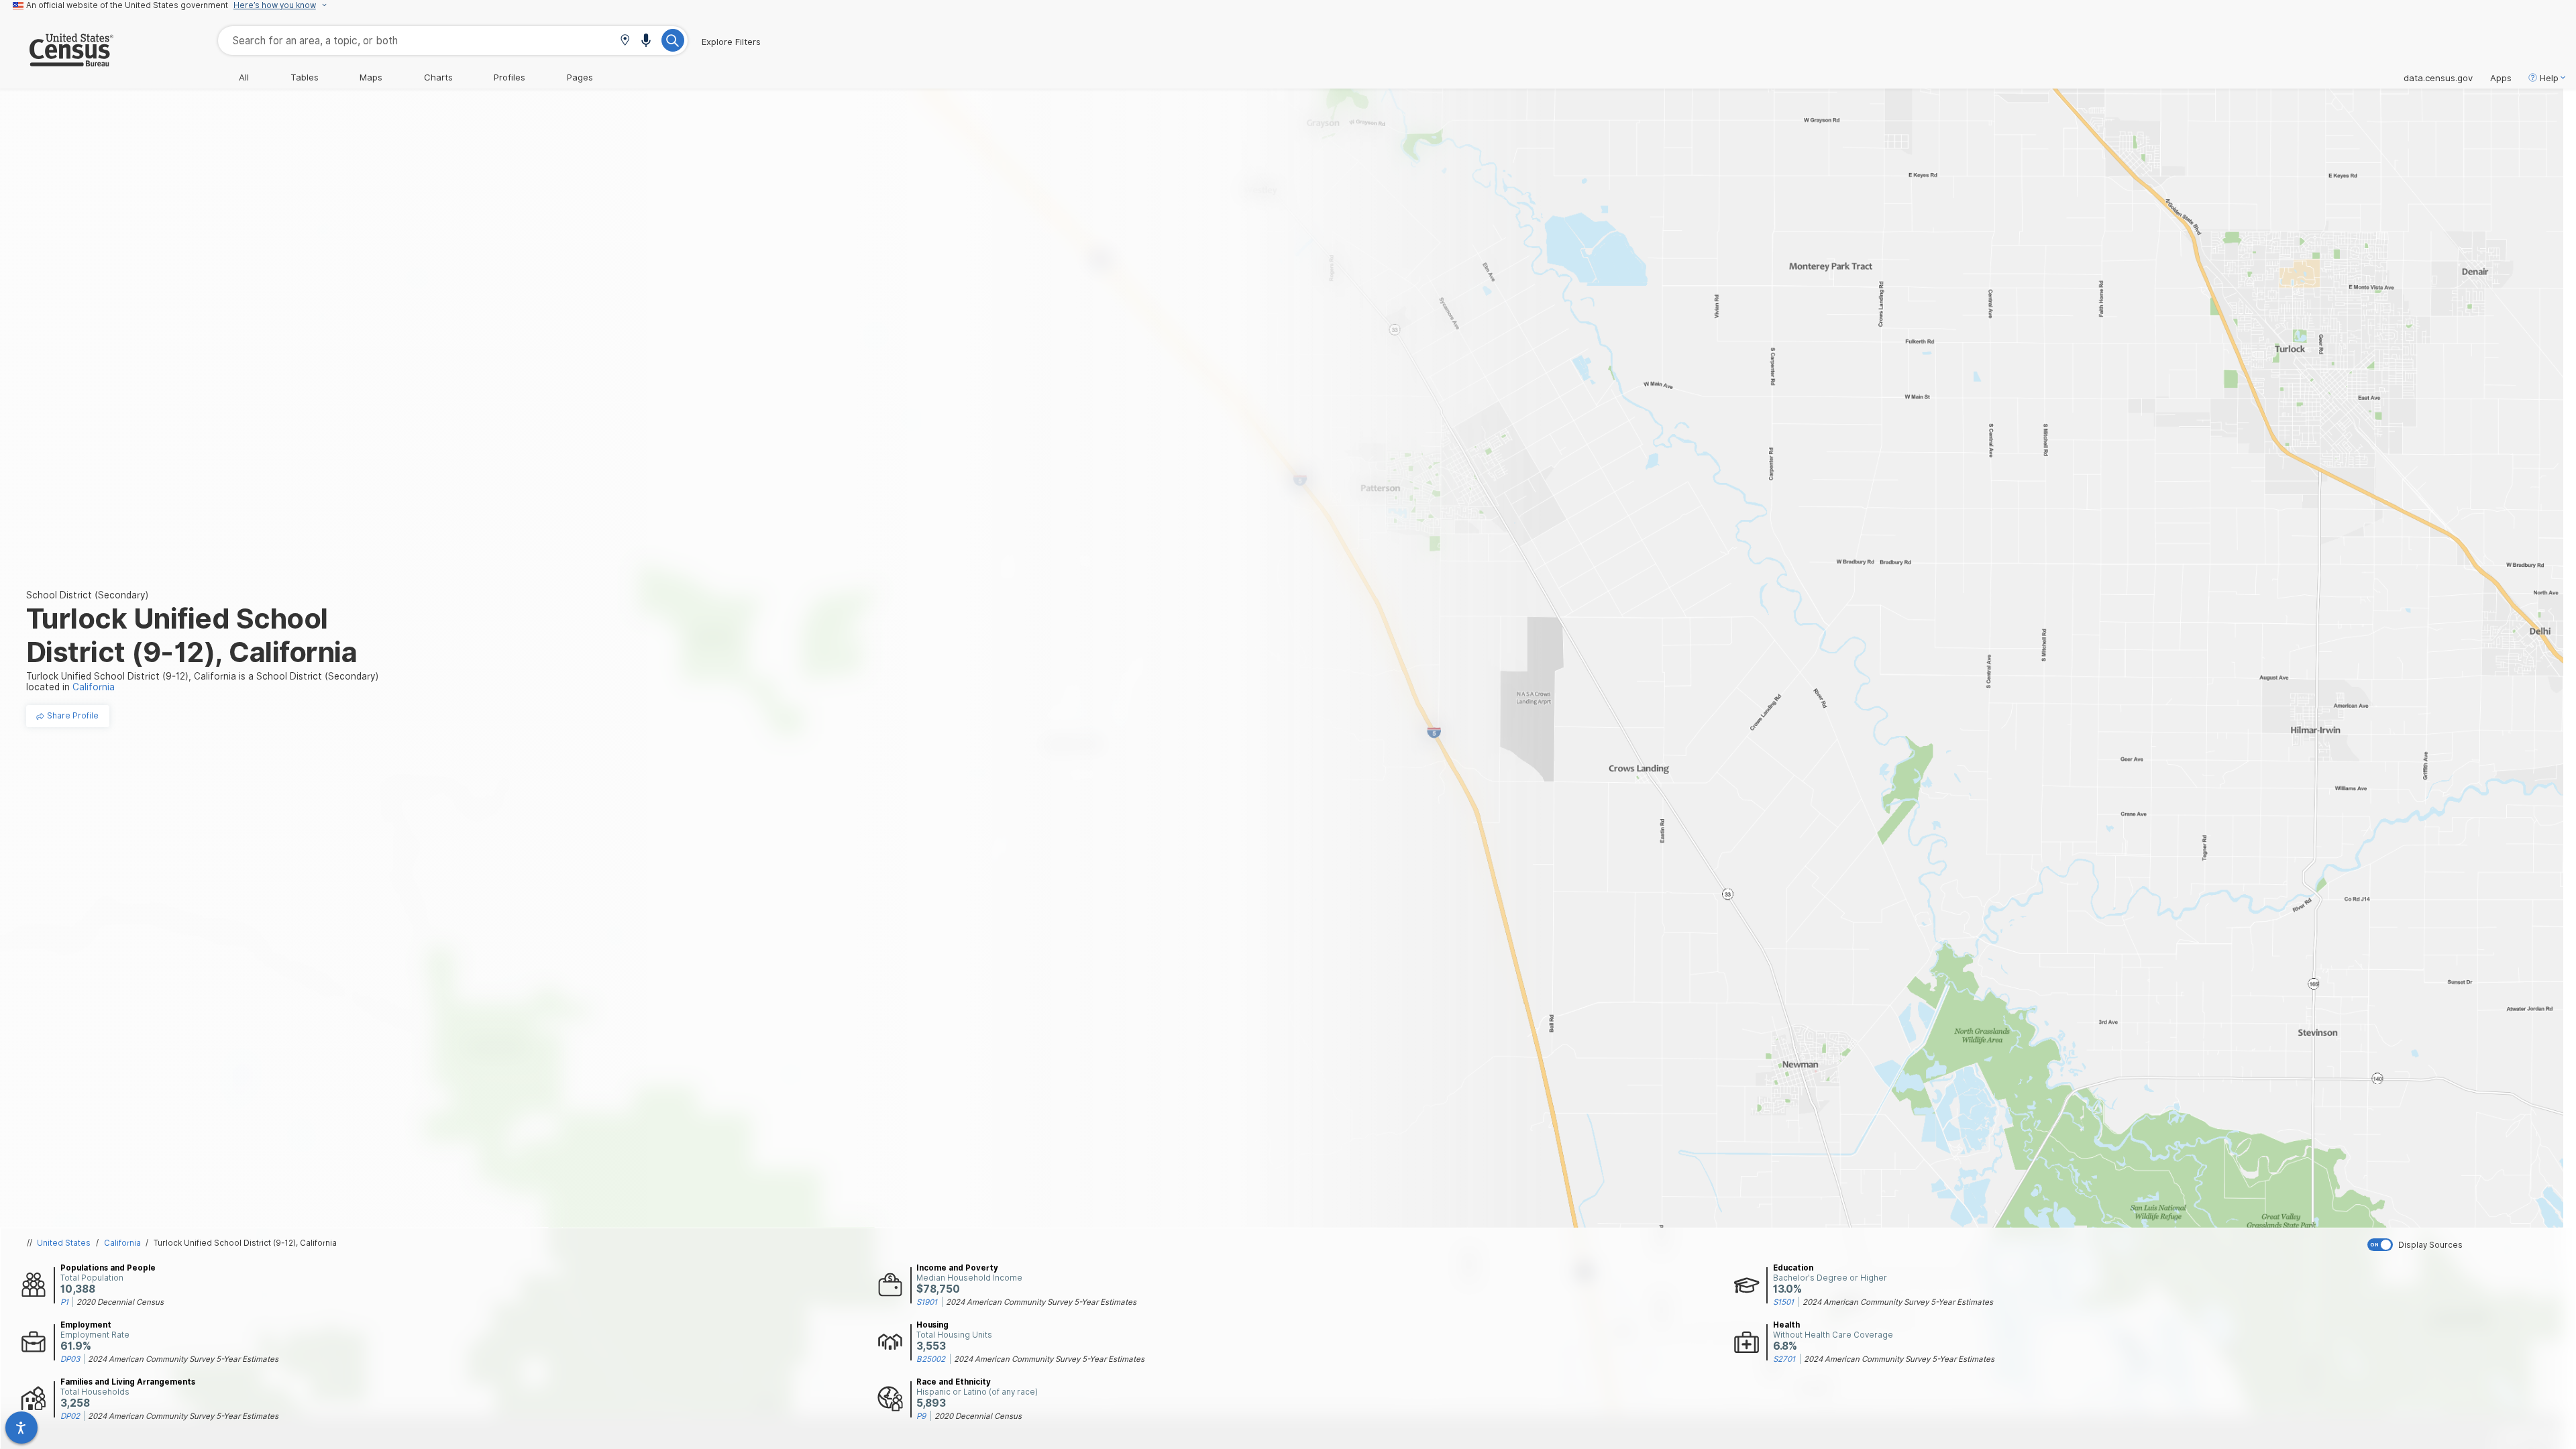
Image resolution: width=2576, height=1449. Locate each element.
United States (64, 1243)
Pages (580, 77)
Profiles (509, 77)
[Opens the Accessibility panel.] (21, 1428)
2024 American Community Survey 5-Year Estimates (1041, 1302)
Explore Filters (731, 42)
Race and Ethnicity (954, 1382)
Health (1786, 1325)
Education (1793, 1268)
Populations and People (108, 1268)
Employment (86, 1325)
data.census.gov (2438, 78)
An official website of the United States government (127, 5)
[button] (625, 41)
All (244, 77)
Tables (305, 77)
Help (2549, 78)
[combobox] (453, 41)
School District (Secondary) (87, 595)
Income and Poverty (957, 1268)
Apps (2501, 78)
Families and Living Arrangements (128, 1382)
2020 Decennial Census (120, 1302)
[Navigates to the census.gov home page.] (57, 61)
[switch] (2469, 1245)
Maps (371, 77)
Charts (438, 77)
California (122, 1243)
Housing (932, 1325)
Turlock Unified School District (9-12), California (245, 1243)
